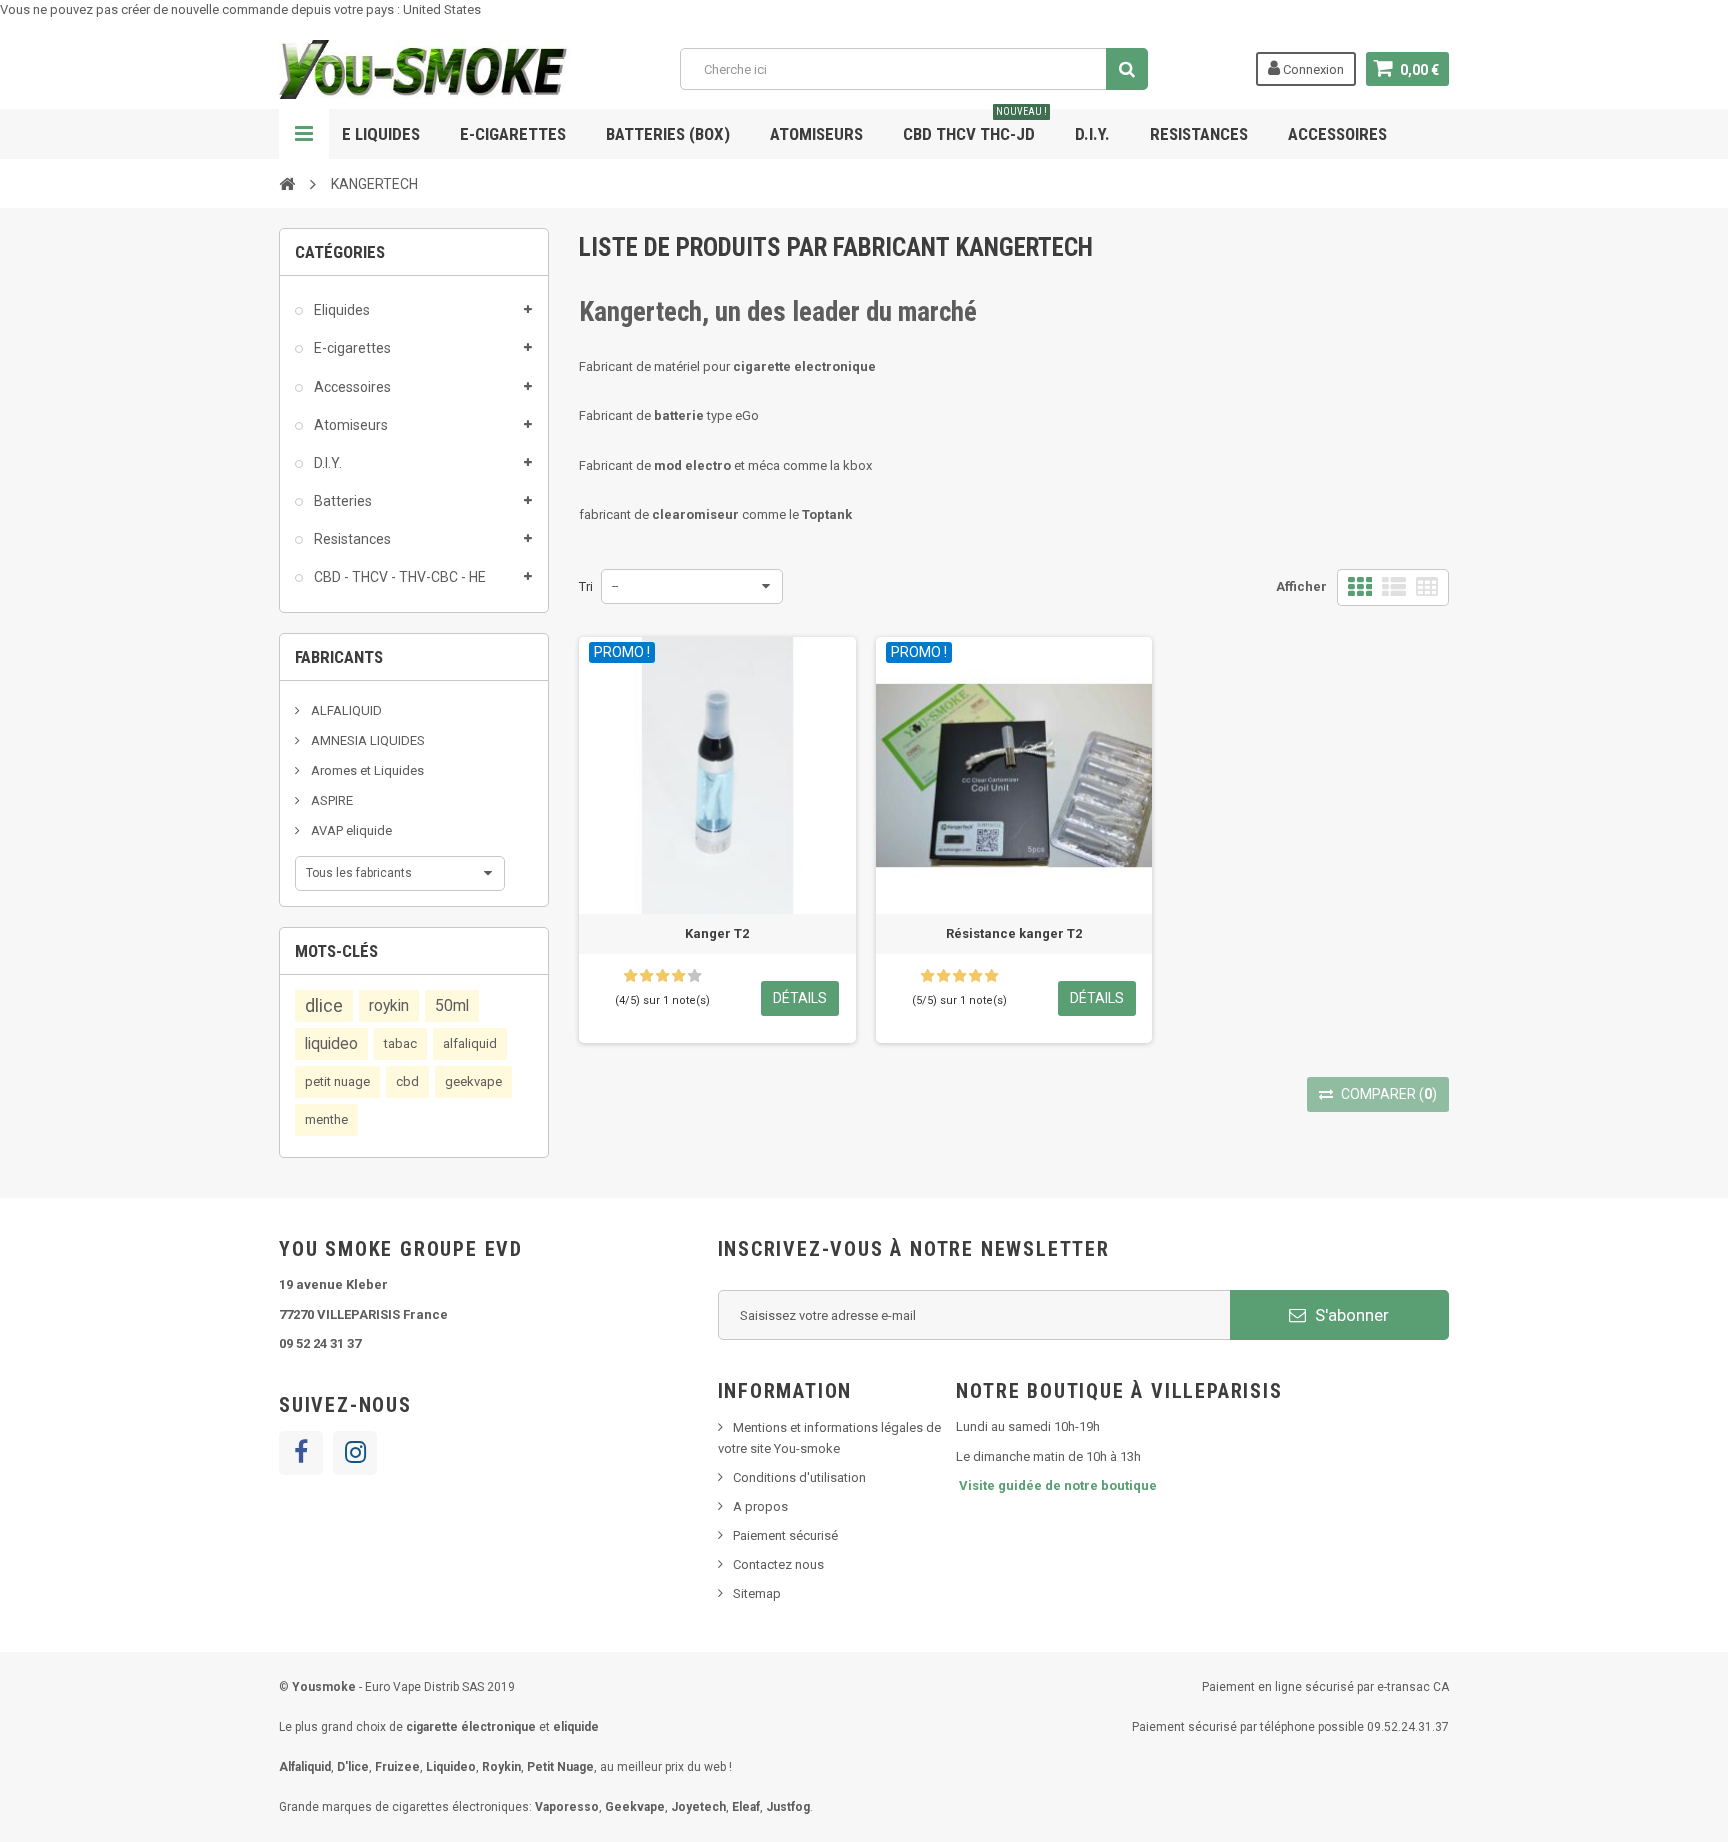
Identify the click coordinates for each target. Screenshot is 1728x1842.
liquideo (331, 1044)
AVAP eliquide (350, 830)
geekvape (473, 1081)
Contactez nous (778, 1564)
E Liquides (381, 134)
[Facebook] (301, 1453)
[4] (678, 976)
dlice (324, 1005)
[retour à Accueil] (287, 183)
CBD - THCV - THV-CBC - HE (398, 577)
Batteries (341, 501)
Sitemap (757, 1593)
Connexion (1312, 69)
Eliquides (340, 310)
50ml (452, 1006)
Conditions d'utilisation (799, 1477)
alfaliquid (470, 1043)
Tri (586, 586)
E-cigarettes (351, 348)
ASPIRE (330, 800)
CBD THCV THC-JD (975, 126)
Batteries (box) (668, 134)
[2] (646, 976)
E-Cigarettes (513, 134)
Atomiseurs (816, 134)
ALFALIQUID (345, 710)
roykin (389, 1006)
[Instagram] (355, 1453)
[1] (630, 976)
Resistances (1199, 134)
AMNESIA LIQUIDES (366, 740)
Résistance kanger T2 (1014, 933)
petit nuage (337, 1081)
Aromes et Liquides (366, 770)
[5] (694, 976)
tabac (400, 1043)
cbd (407, 1081)
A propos (760, 1506)
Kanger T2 (717, 933)
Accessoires (1337, 134)
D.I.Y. (1092, 134)
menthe (326, 1119)
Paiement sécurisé (785, 1535)
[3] (662, 976)
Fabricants (339, 657)
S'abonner (1350, 1315)
